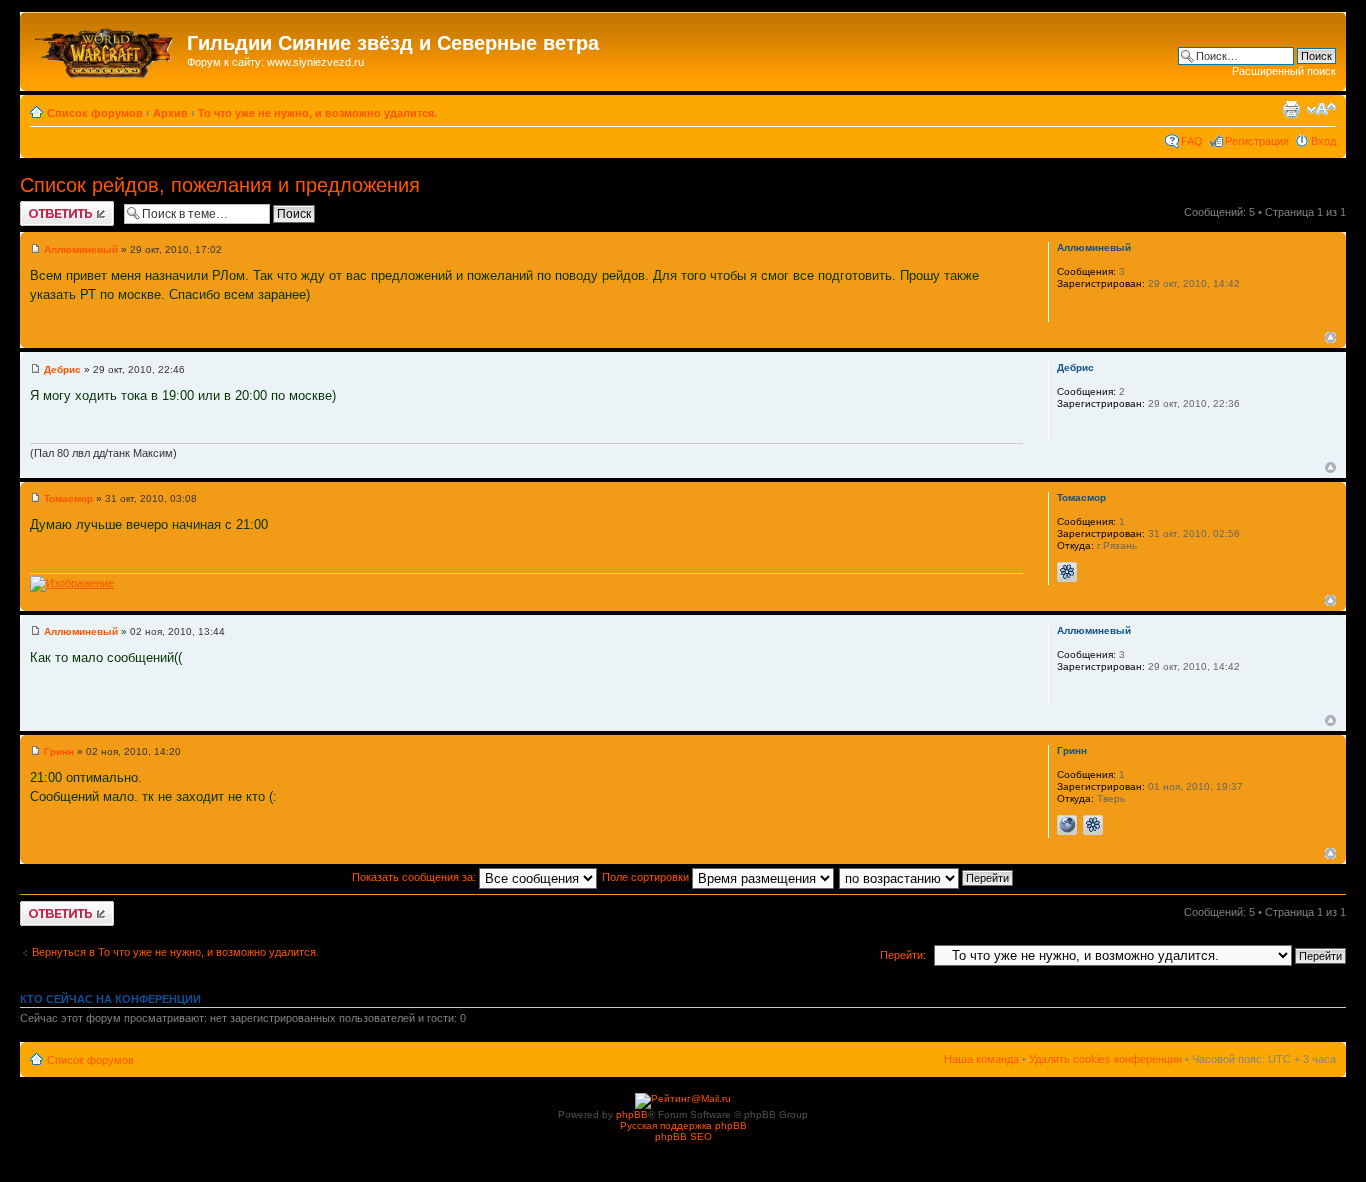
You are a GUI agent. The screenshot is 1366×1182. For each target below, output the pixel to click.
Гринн (59, 751)
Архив (170, 113)
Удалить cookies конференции (1105, 1059)
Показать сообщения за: (415, 877)
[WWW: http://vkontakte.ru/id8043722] (1067, 825)
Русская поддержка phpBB (683, 1125)
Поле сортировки (647, 877)
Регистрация (1257, 141)
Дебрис (62, 369)
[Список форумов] (106, 49)
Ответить (44, 207)
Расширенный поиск (1284, 71)
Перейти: (903, 955)
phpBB (632, 1114)
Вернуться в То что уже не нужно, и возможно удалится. (175, 952)
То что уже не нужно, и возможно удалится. (317, 113)
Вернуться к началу (1330, 337)
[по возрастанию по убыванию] (927, 877)
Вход (1323, 141)
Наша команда (981, 1059)
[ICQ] (1067, 572)
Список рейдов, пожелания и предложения (220, 185)
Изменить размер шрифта (1321, 109)
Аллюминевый (81, 249)
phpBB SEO (683, 1136)
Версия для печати (1291, 109)
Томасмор (68, 498)
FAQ (1192, 141)
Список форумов (95, 113)
